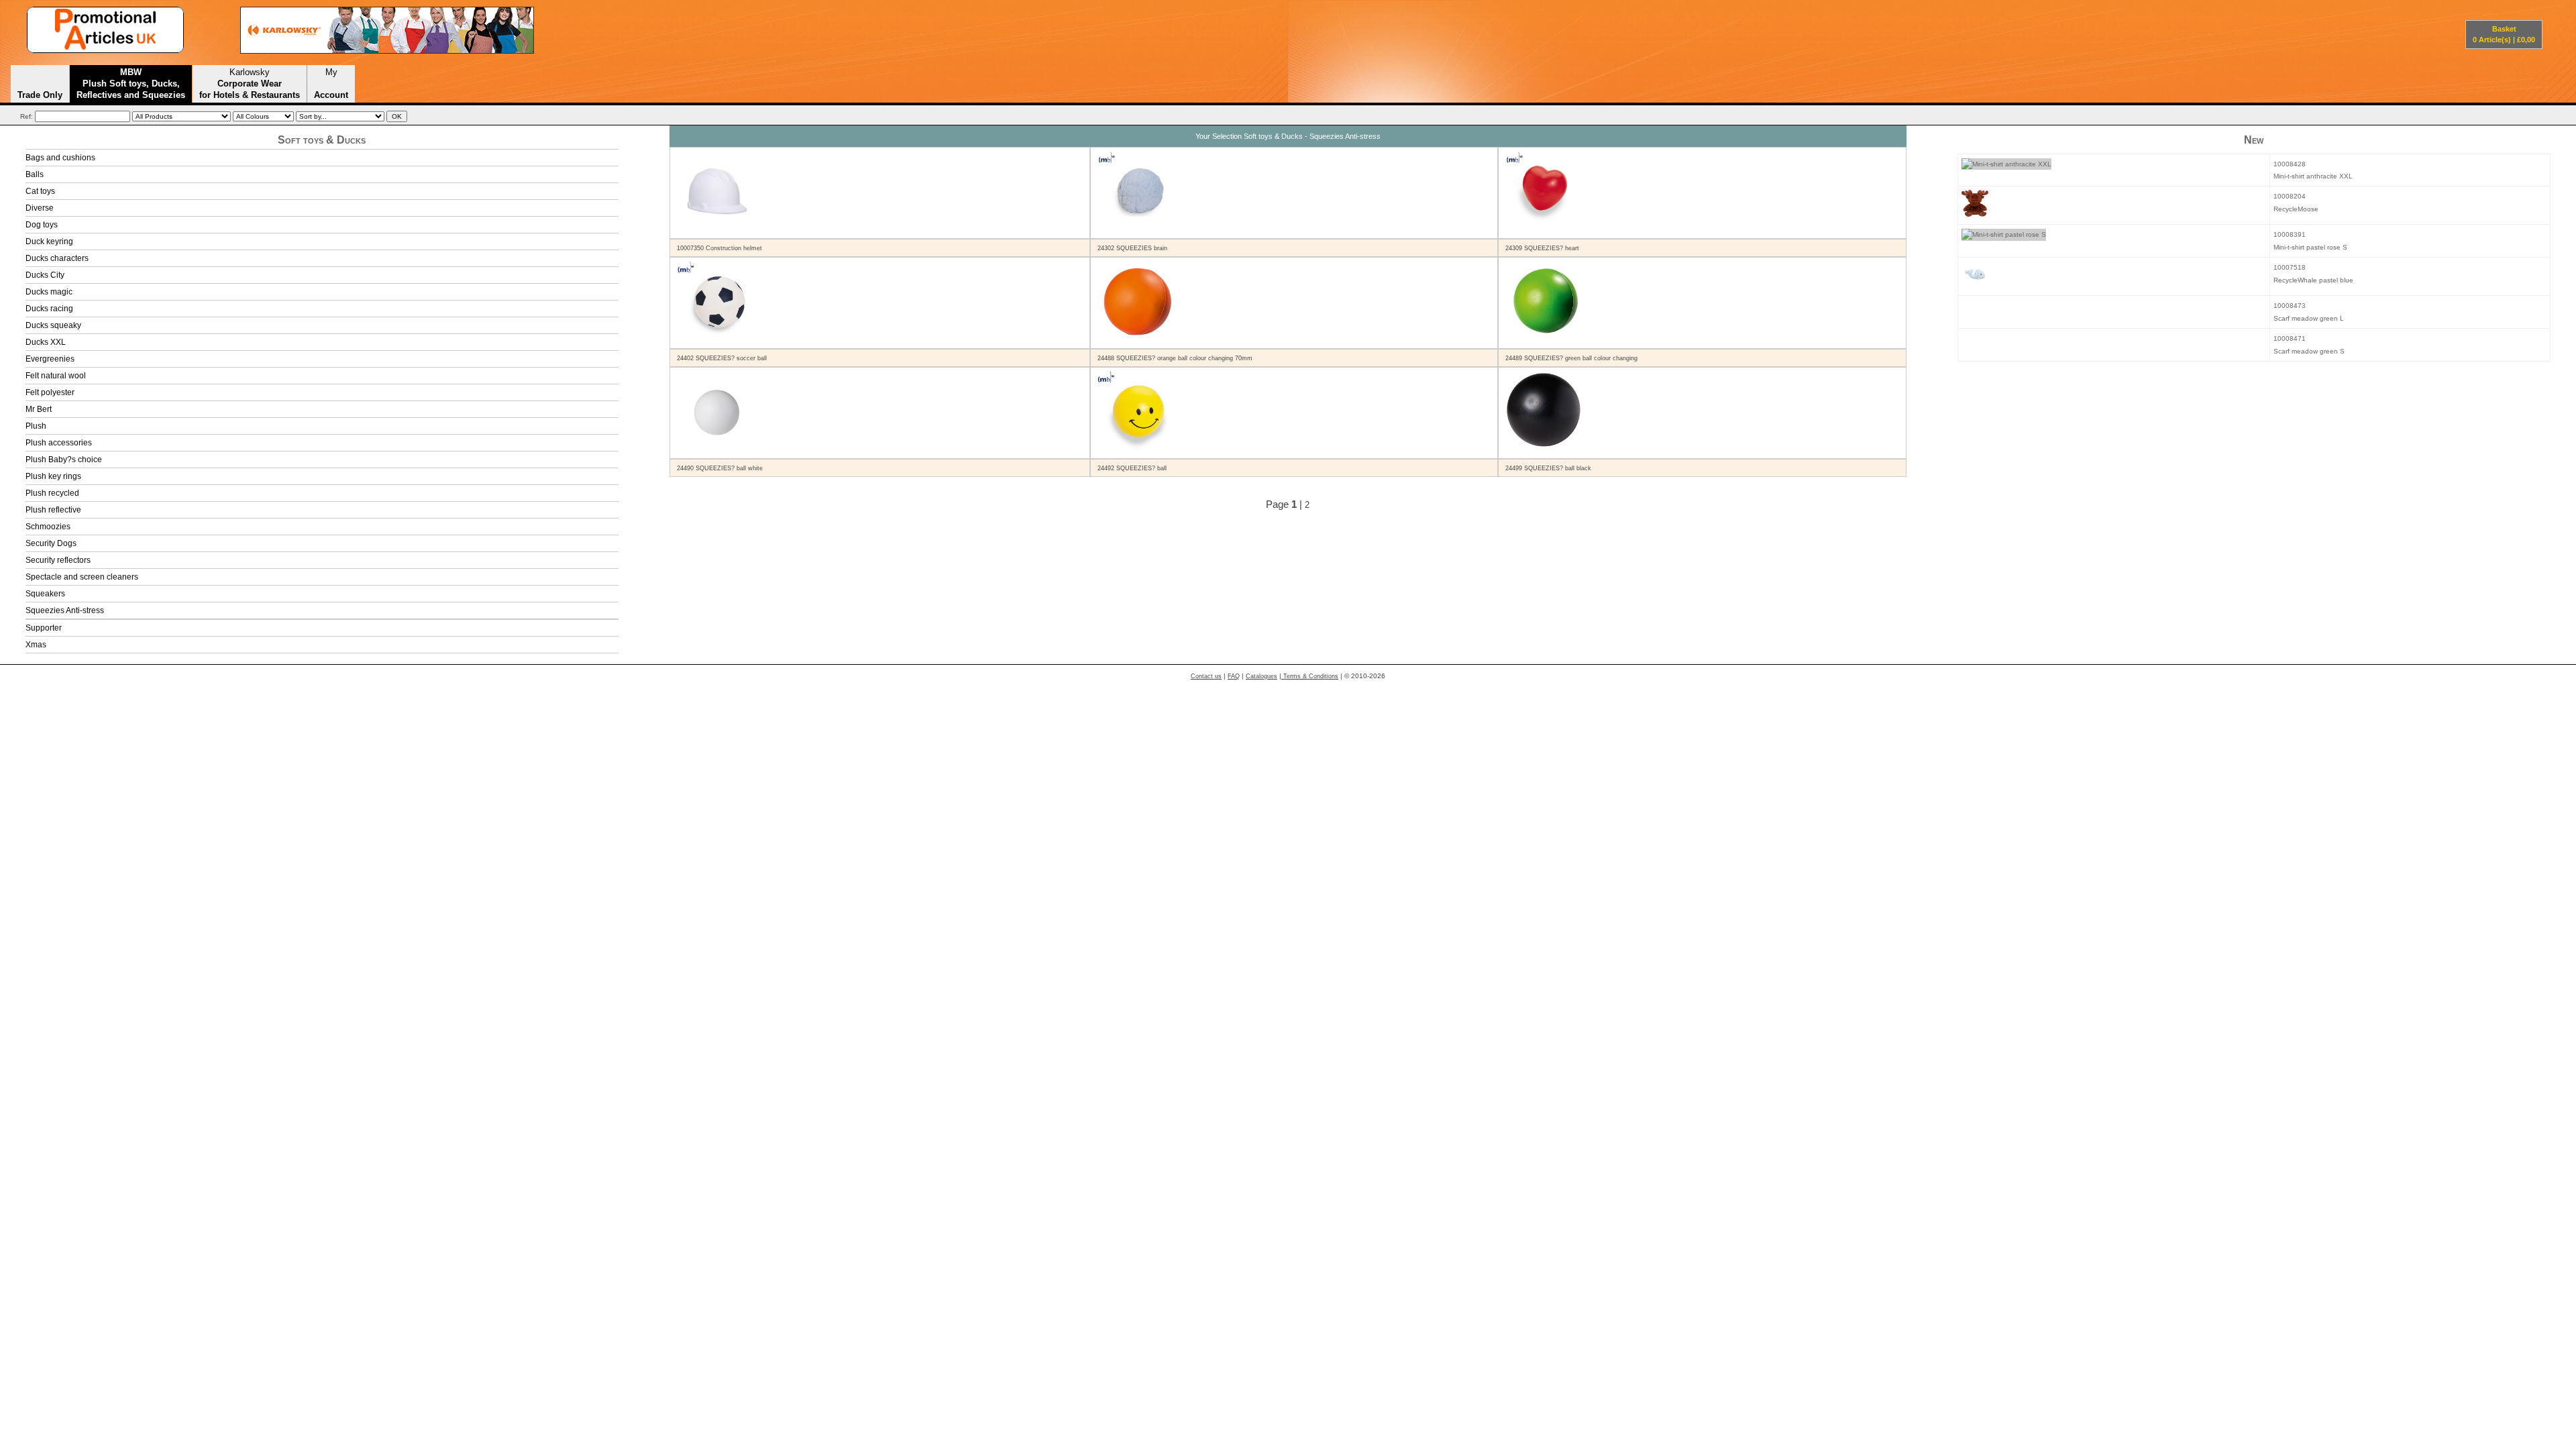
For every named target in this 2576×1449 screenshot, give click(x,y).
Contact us (1206, 676)
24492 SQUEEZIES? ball (1132, 468)
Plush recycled (52, 493)
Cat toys (40, 191)
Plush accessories (59, 443)
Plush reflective (53, 510)
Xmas (36, 645)
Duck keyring (49, 241)
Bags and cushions (60, 158)
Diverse (40, 208)
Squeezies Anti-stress (65, 610)
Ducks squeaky (53, 325)
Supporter (44, 628)
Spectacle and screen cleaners (82, 577)
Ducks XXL (46, 342)
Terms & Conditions (1310, 676)
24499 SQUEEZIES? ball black (1548, 468)
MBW (131, 83)
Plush (36, 426)
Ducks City (45, 275)
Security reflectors (58, 560)
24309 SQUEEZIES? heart (1542, 248)
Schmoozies (48, 527)
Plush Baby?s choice (64, 460)
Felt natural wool (56, 376)
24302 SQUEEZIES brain (1132, 248)
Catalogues (1262, 676)
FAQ (1234, 676)
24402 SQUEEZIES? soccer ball (722, 358)
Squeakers (45, 594)
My (331, 83)
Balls (35, 174)
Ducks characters (57, 258)
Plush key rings (53, 476)
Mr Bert (39, 409)
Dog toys (42, 225)
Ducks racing (49, 309)
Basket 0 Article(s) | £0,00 (2504, 34)
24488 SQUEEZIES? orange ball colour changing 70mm (1175, 358)
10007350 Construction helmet (719, 248)
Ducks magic (49, 292)
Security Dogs (51, 543)
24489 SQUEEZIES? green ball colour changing (1571, 358)
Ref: (26, 116)
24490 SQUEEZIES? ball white (720, 468)
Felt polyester (50, 392)
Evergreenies (50, 359)
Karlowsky (250, 83)
